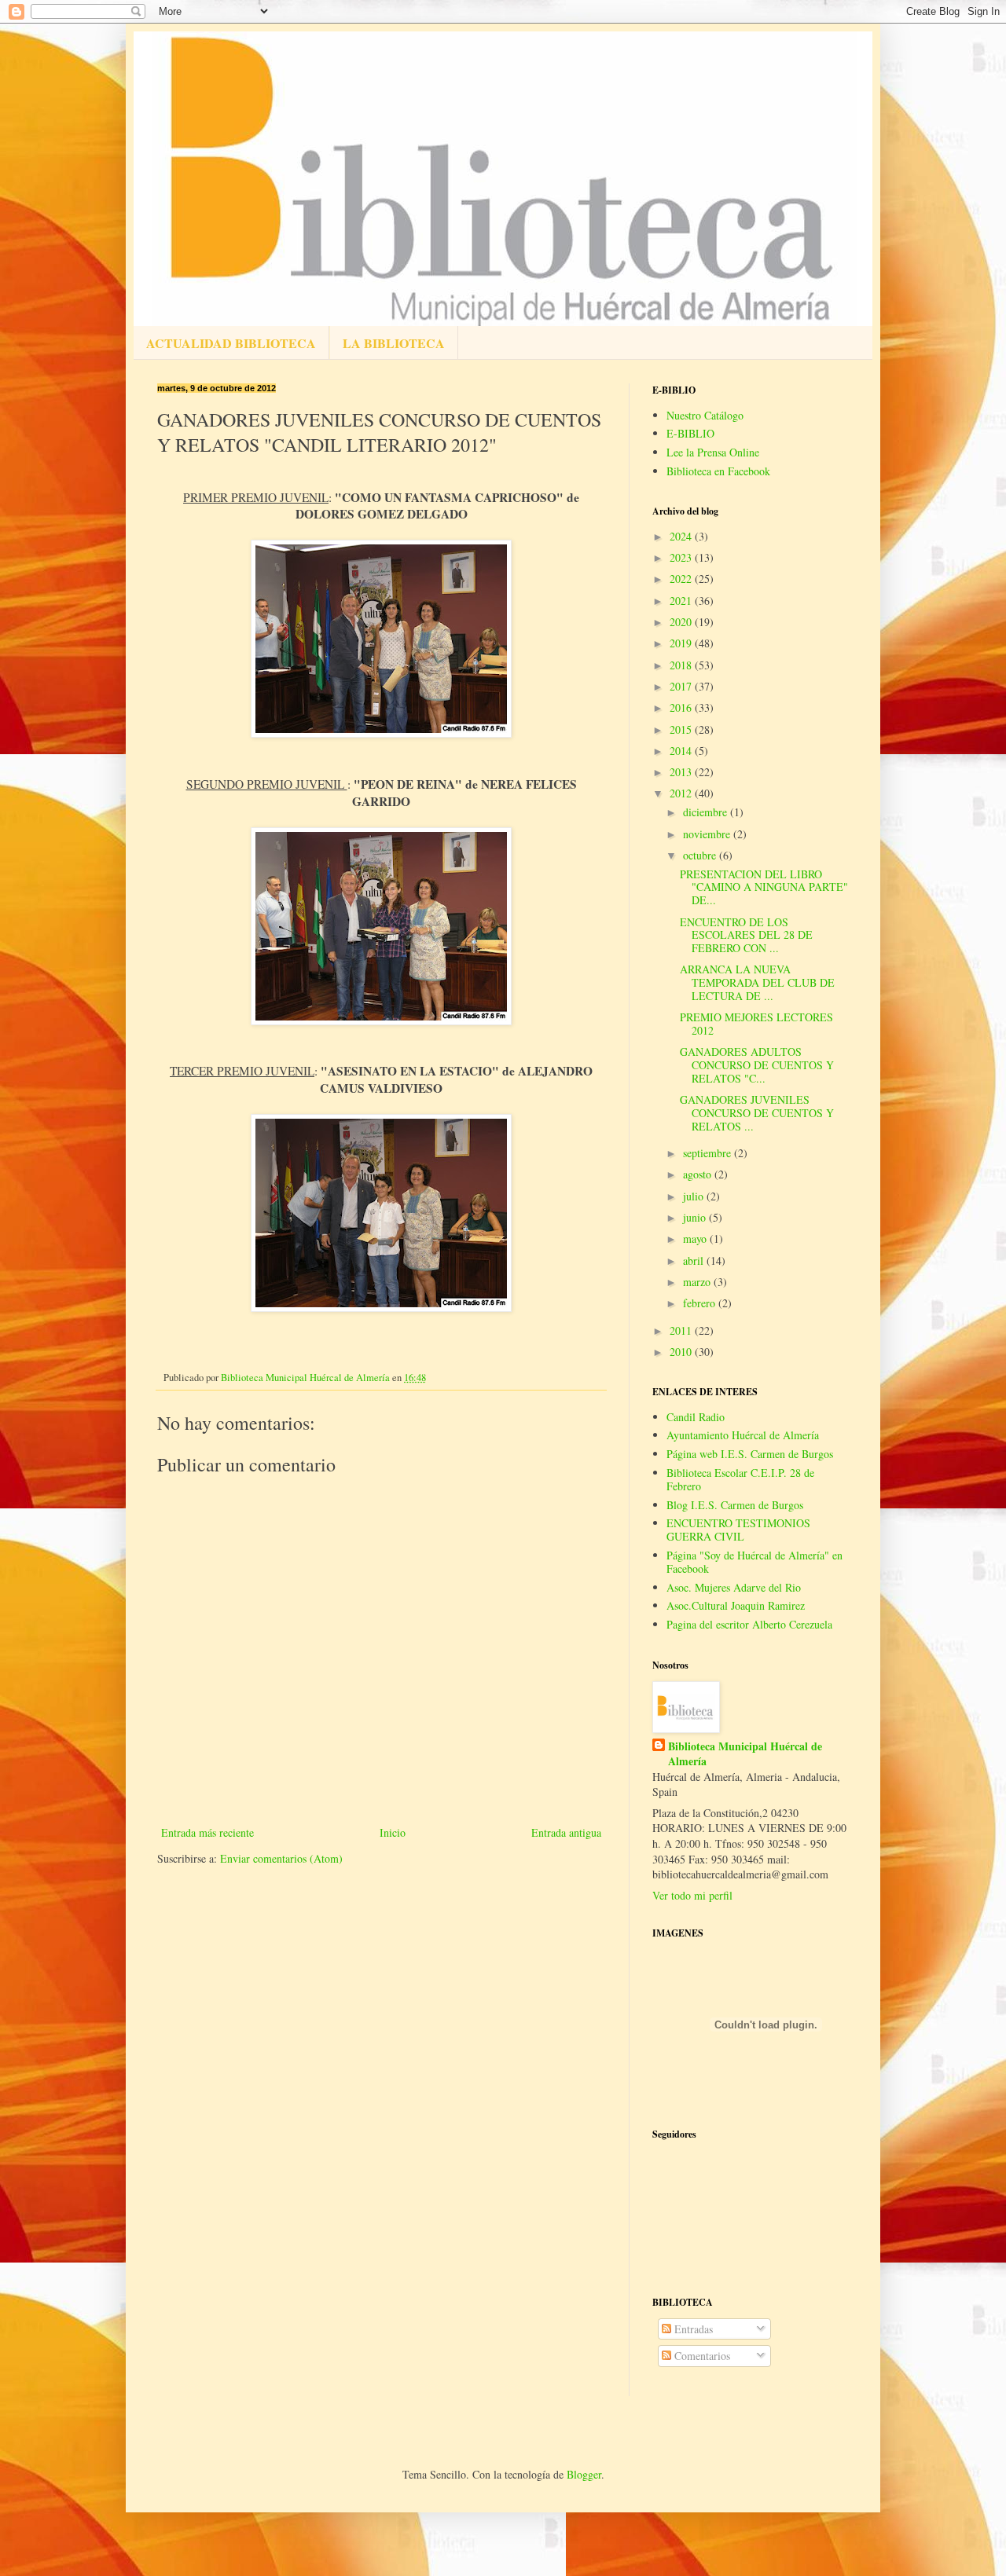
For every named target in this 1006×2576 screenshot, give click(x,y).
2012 (682, 793)
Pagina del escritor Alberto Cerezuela (749, 1624)
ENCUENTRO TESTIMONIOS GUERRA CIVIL (738, 1530)
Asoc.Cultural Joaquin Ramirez (736, 1605)
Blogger (584, 2474)
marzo (698, 1282)
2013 (682, 772)
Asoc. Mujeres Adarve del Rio (734, 1587)
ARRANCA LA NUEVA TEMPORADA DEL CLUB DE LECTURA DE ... (757, 982)
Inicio (393, 1832)
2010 (682, 1352)
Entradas (692, 2329)
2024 (682, 536)
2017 (682, 686)
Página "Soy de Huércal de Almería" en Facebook (754, 1562)
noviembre (708, 834)
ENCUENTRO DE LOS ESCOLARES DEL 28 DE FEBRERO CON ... (746, 935)
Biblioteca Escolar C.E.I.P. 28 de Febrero (740, 1479)
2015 (682, 729)
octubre (701, 855)
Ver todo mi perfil (692, 1895)
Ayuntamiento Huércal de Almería (743, 1435)
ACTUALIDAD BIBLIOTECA (231, 343)
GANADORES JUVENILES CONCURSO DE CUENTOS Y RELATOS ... (757, 1113)
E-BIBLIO (690, 433)
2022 (682, 579)
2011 (682, 1330)
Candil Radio (696, 1417)
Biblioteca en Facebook (718, 471)
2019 (682, 643)
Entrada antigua (566, 1832)
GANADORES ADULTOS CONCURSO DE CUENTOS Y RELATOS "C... (757, 1065)
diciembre (707, 812)
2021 (682, 601)
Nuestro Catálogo (705, 415)
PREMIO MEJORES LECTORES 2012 (756, 1024)
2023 (682, 557)
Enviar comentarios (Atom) (281, 1858)
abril (695, 1261)
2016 (682, 707)
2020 (682, 622)
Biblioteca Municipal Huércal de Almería (745, 1754)
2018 (682, 665)
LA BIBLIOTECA (394, 343)
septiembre (709, 1153)
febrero (701, 1303)
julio (695, 1196)
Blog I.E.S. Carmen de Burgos (735, 1505)
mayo (696, 1239)
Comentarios (701, 2356)
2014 (682, 751)
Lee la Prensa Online (713, 452)
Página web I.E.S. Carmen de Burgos (750, 1454)
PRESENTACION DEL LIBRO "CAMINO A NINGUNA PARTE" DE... (764, 887)
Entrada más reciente (207, 1832)
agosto (699, 1174)
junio (696, 1217)
